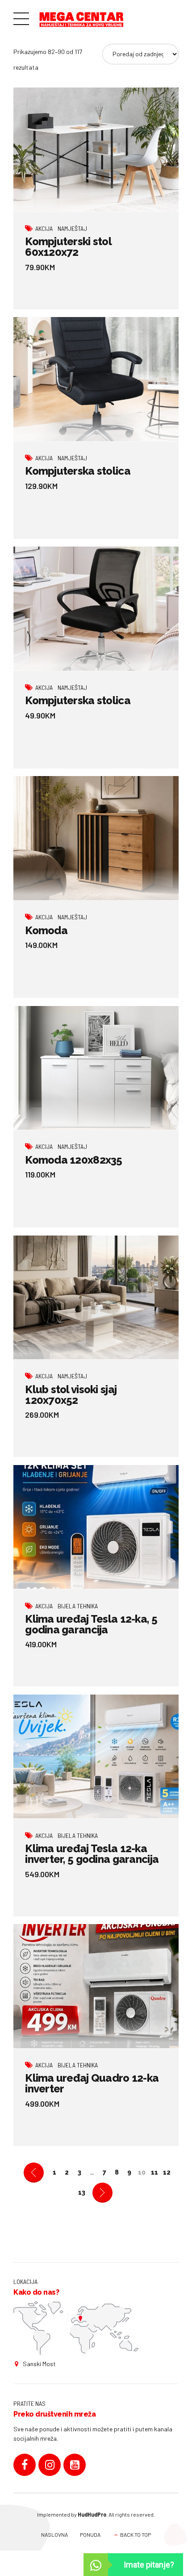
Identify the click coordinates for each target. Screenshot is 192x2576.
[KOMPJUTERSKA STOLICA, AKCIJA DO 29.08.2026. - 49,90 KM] (96, 609)
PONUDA (90, 2534)
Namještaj (72, 228)
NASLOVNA (54, 2534)
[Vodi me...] (76, 2328)
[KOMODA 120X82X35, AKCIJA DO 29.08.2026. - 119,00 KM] (96, 1068)
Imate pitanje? (149, 2565)
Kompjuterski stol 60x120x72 (68, 247)
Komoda (46, 930)
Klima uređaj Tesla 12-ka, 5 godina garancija (91, 1624)
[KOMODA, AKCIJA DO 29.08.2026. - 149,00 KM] (96, 838)
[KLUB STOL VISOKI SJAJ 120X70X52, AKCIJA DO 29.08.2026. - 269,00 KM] (96, 1298)
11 (154, 2172)
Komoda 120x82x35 (73, 1160)
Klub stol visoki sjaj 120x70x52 (71, 1395)
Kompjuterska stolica (78, 471)
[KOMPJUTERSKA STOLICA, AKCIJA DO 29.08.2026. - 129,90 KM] (96, 379)
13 (82, 2192)
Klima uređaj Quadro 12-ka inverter (92, 2083)
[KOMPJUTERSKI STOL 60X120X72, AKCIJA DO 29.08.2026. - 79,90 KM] (96, 150)
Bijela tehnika (78, 1606)
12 (167, 2172)
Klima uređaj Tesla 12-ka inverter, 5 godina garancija (92, 1854)
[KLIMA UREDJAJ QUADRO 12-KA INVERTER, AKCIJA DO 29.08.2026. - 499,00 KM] (96, 1986)
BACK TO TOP (136, 2534)
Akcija (44, 228)
